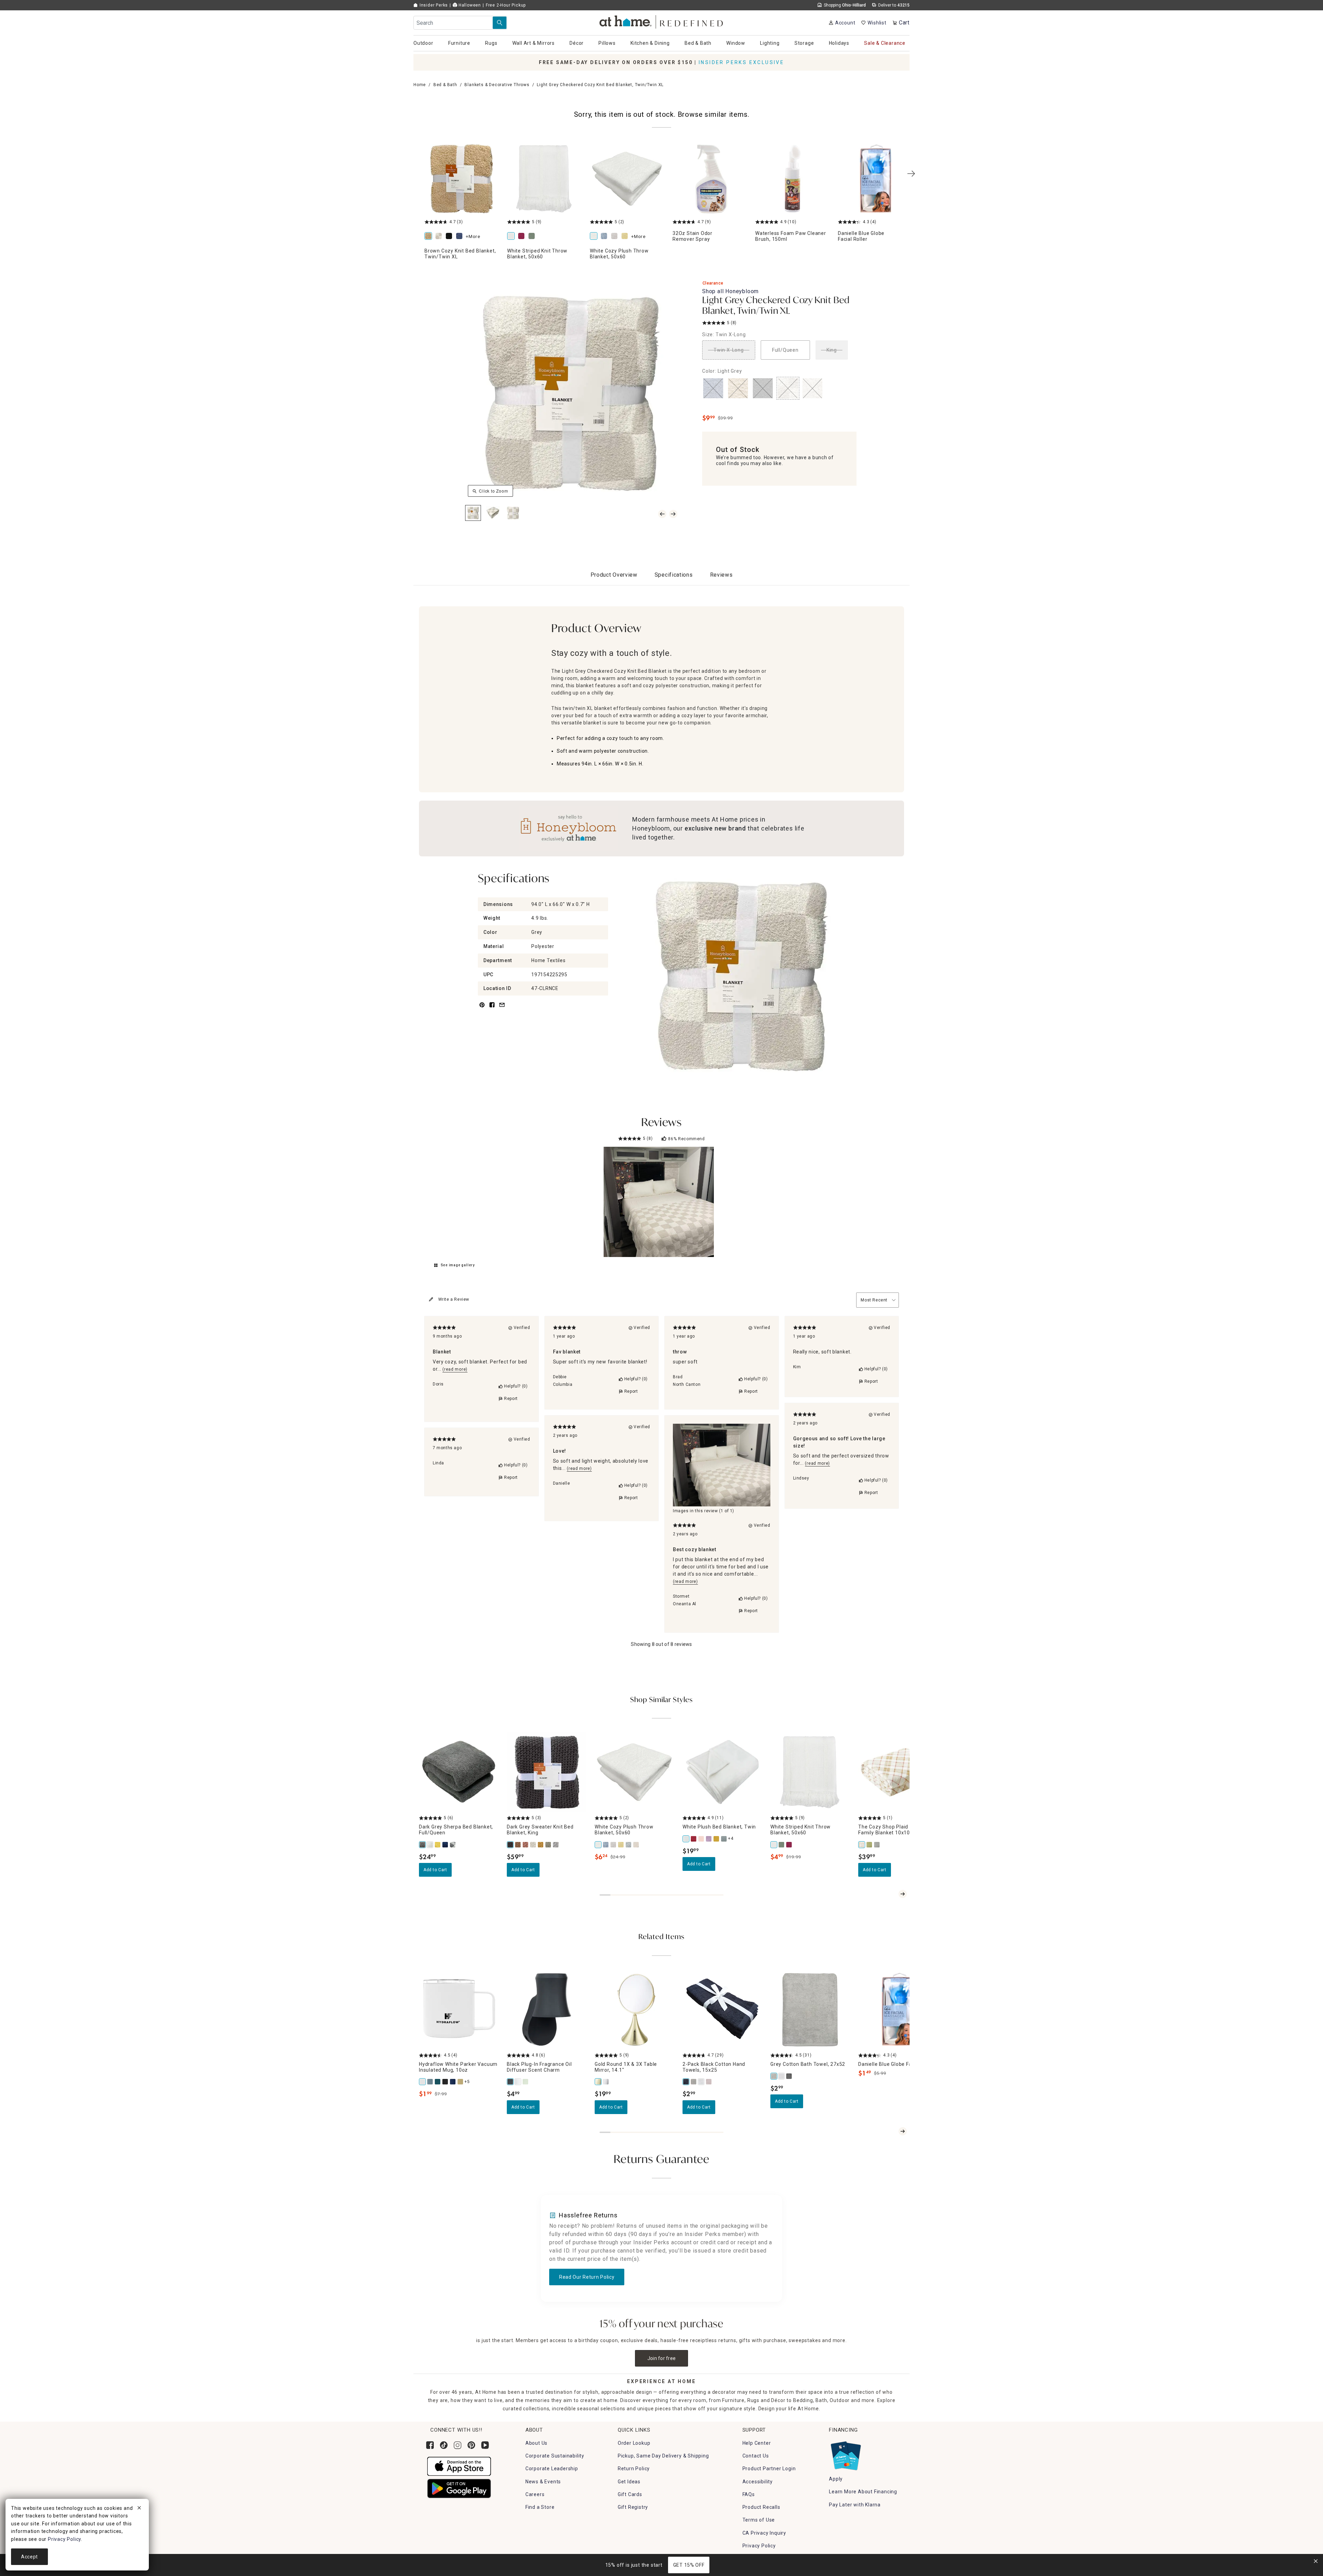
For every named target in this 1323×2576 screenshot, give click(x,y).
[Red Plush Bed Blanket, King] (694, 1839)
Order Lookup (634, 2443)
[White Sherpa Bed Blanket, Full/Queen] (430, 1845)
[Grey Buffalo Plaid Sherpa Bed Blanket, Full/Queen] (453, 1845)
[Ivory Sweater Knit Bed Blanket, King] (533, 1845)
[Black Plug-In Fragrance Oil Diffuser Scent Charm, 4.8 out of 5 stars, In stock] (547, 2010)
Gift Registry (633, 2507)
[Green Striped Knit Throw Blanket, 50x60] (533, 236)
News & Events (543, 2482)
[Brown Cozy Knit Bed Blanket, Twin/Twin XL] (430, 236)
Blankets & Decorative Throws (497, 85)
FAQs (749, 2494)
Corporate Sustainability (555, 2456)
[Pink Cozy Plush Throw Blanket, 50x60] (636, 1845)
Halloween (469, 5)
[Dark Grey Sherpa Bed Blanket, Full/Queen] (423, 1845)
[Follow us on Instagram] (458, 2445)
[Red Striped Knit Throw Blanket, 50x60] (523, 236)
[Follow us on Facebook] (430, 2445)
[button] (662, 21)
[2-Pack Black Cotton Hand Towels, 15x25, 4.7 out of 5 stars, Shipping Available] (722, 2010)
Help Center (757, 2443)
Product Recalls (761, 2507)
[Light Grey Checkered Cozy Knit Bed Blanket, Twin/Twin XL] (440, 236)
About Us (536, 2443)
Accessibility (758, 2482)
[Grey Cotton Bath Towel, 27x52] (774, 2076)
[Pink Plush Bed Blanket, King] (701, 1839)
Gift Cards (630, 2494)
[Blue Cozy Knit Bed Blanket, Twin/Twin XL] (461, 236)
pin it (481, 1009)
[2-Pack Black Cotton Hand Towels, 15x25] (686, 2082)
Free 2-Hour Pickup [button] (506, 5)
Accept (29, 2557)
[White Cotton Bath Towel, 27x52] (782, 2076)
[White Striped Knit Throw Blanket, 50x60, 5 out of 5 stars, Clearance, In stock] (810, 1772)
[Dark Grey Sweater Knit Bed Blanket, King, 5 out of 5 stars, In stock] (547, 1772)
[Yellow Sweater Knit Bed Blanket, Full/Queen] (541, 1845)
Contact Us (756, 2456)
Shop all (730, 291)
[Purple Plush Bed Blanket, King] (709, 1839)
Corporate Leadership (552, 2469)
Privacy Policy (759, 2546)
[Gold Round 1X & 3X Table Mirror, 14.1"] (598, 2082)
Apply (836, 2479)
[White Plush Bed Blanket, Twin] (686, 1839)
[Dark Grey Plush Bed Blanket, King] (724, 1839)
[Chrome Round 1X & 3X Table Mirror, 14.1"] (606, 2082)
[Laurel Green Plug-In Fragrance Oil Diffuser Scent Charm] (526, 2082)
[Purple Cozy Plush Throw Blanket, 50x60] (616, 236)
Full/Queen (785, 350)
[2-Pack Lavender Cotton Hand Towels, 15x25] (709, 2082)
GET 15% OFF (689, 2565)
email (502, 1009)
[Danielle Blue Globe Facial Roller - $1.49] (875, 179)
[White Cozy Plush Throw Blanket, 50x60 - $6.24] (627, 179)
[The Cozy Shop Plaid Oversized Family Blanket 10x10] (862, 1845)
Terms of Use (759, 2520)
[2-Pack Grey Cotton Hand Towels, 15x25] (694, 2082)
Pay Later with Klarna (855, 2505)
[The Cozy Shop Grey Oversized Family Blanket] (877, 1845)
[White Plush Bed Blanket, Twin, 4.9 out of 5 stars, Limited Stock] (722, 1772)
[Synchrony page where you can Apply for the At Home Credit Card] (845, 2454)
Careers (535, 2494)
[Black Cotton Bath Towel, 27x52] (789, 2076)
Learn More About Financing (863, 2492)
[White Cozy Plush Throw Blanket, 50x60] (595, 236)
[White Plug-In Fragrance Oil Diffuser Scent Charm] (518, 2082)
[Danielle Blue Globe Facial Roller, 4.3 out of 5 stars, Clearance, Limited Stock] (898, 2010)
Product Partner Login (769, 2469)
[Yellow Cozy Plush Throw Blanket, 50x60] (626, 236)
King (832, 350)
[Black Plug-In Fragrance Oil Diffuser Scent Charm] (511, 2082)
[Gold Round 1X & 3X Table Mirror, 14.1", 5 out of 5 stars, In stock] (634, 2010)
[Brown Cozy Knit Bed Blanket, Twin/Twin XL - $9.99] (462, 179)
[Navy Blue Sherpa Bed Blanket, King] (445, 1845)
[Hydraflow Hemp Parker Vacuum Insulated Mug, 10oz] (461, 2082)
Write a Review (454, 1299)
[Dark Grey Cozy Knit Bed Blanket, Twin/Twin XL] (450, 236)
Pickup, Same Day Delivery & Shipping (663, 2456)
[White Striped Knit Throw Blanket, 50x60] (512, 236)
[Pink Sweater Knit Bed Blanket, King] (526, 1845)
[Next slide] (903, 1894)
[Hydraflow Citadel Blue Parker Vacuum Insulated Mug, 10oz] (430, 2082)
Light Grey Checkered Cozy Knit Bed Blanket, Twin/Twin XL (776, 306)
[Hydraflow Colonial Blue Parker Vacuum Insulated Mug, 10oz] (438, 2082)
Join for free (662, 2358)
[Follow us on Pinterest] (471, 2445)
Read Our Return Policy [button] (587, 2277)
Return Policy (634, 2469)
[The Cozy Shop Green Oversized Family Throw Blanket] (870, 1845)
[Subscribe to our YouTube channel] (485, 2445)
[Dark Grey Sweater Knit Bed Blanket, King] (511, 1845)
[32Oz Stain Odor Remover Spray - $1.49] (710, 179)
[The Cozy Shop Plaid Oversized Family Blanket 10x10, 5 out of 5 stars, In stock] (898, 1772)
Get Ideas (629, 2482)
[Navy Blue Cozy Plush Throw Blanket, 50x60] (605, 236)
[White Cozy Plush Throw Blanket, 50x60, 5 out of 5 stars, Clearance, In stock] (634, 1772)
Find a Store (540, 2507)
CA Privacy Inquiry (764, 2533)
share (492, 1009)
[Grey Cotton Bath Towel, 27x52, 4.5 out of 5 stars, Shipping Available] (810, 2010)
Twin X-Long (729, 350)
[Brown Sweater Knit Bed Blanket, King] (518, 1845)
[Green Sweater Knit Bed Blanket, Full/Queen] (548, 1845)
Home (420, 85)
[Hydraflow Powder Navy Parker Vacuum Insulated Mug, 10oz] (453, 2082)
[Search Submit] (500, 23)
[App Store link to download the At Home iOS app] (459, 2466)
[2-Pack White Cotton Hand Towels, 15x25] (701, 2082)
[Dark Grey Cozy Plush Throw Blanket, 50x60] (629, 1845)
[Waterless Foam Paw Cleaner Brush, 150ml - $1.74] (792, 179)
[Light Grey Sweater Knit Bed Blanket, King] (556, 1845)
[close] (139, 2509)
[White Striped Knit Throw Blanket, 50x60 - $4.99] (544, 179)
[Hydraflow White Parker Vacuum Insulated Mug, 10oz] (423, 2082)
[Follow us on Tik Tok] (444, 2445)
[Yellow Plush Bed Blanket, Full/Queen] (717, 1839)
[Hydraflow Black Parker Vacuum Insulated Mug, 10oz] (445, 2082)
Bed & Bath (445, 85)
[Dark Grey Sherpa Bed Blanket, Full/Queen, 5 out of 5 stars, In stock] (459, 1772)
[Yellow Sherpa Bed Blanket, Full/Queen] (438, 1845)
